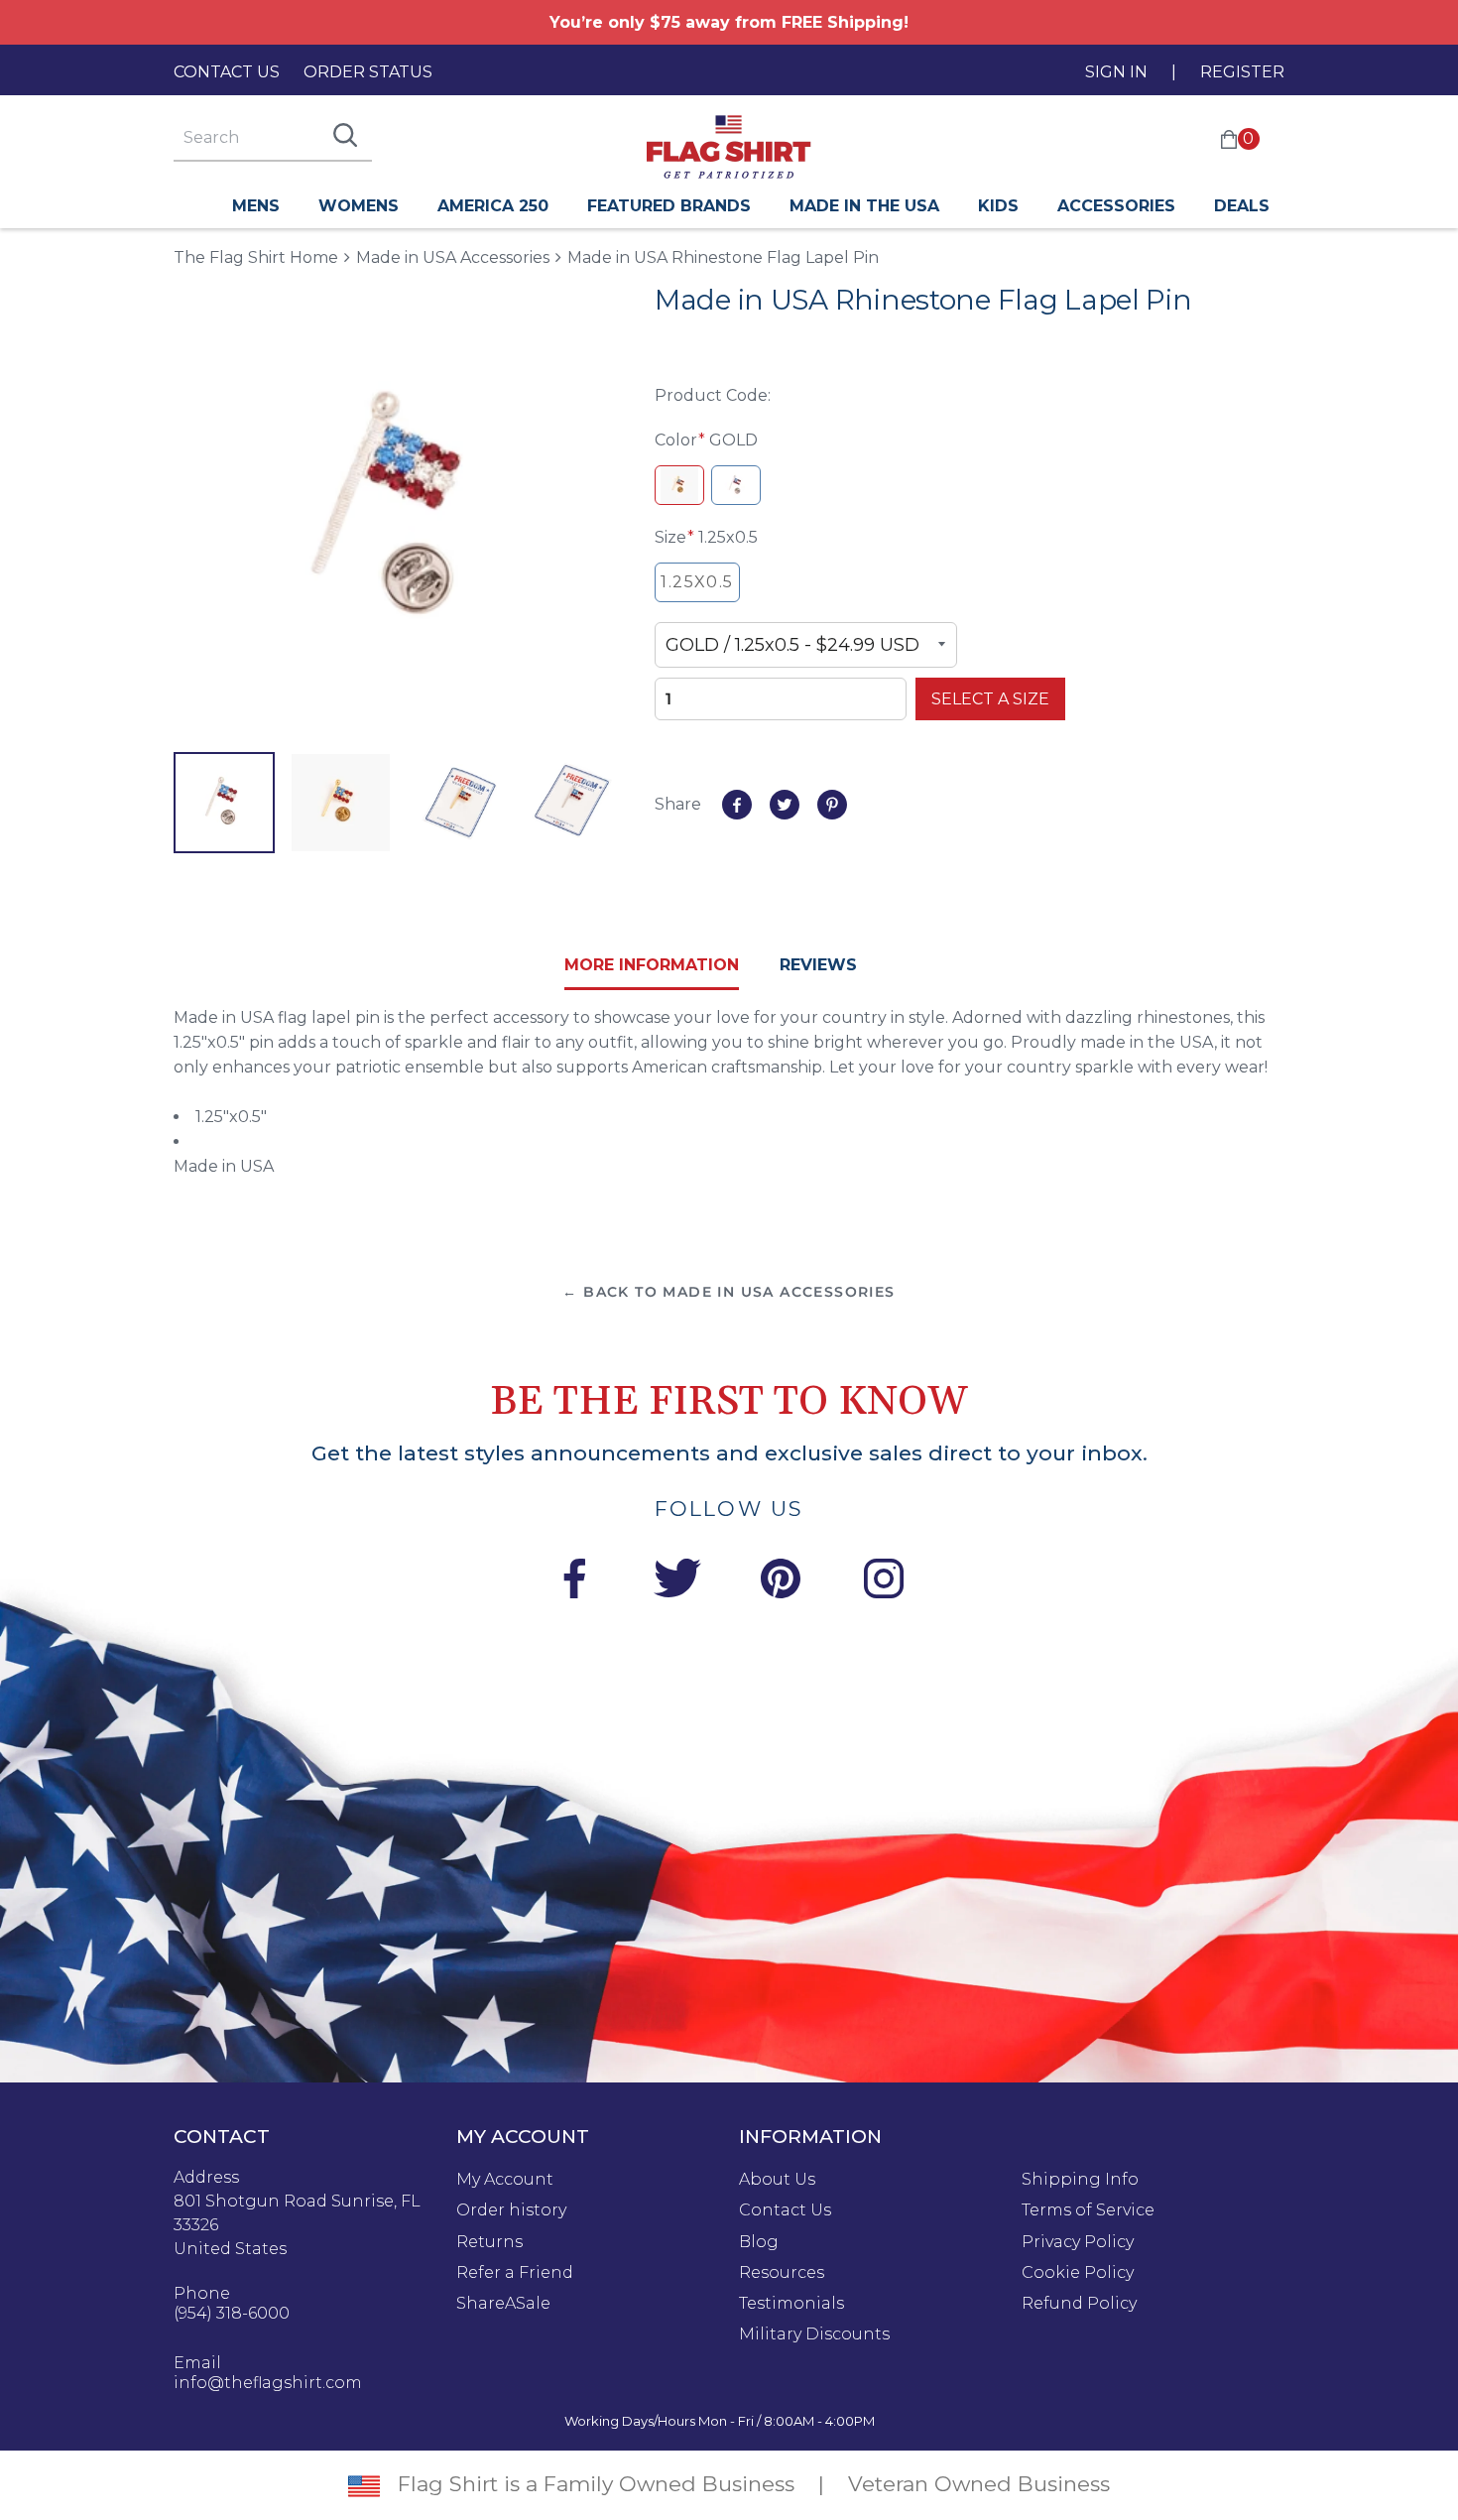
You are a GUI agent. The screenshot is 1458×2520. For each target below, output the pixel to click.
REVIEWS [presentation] (818, 965)
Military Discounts (814, 2334)
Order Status (368, 72)
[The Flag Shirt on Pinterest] (781, 1582)
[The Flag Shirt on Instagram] (884, 1582)
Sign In (1116, 72)
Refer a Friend (515, 2273)
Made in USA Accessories (453, 257)
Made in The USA (864, 206)
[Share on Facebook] (737, 805)
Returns (489, 2242)
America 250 (493, 206)
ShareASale (503, 2304)
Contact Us (227, 72)
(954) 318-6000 (232, 2314)
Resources (782, 2273)
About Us (777, 2180)
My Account (505, 2180)
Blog (759, 2242)
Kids (998, 206)
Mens (256, 206)
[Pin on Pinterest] (832, 805)
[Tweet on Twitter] (785, 805)
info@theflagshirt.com (268, 2383)
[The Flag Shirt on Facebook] (574, 1582)
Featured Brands (669, 206)
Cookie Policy (1078, 2273)
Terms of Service (1088, 2210)
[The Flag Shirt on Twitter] (677, 1582)
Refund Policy (1079, 2304)
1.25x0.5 (697, 582)
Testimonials (791, 2304)
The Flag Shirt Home (256, 256)
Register (1242, 72)
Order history (511, 2210)
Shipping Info (1080, 2180)
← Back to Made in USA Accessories (729, 1292)
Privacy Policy (1078, 2242)
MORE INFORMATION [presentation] (652, 965)
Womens (359, 206)
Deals (1242, 206)
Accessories (1116, 206)
